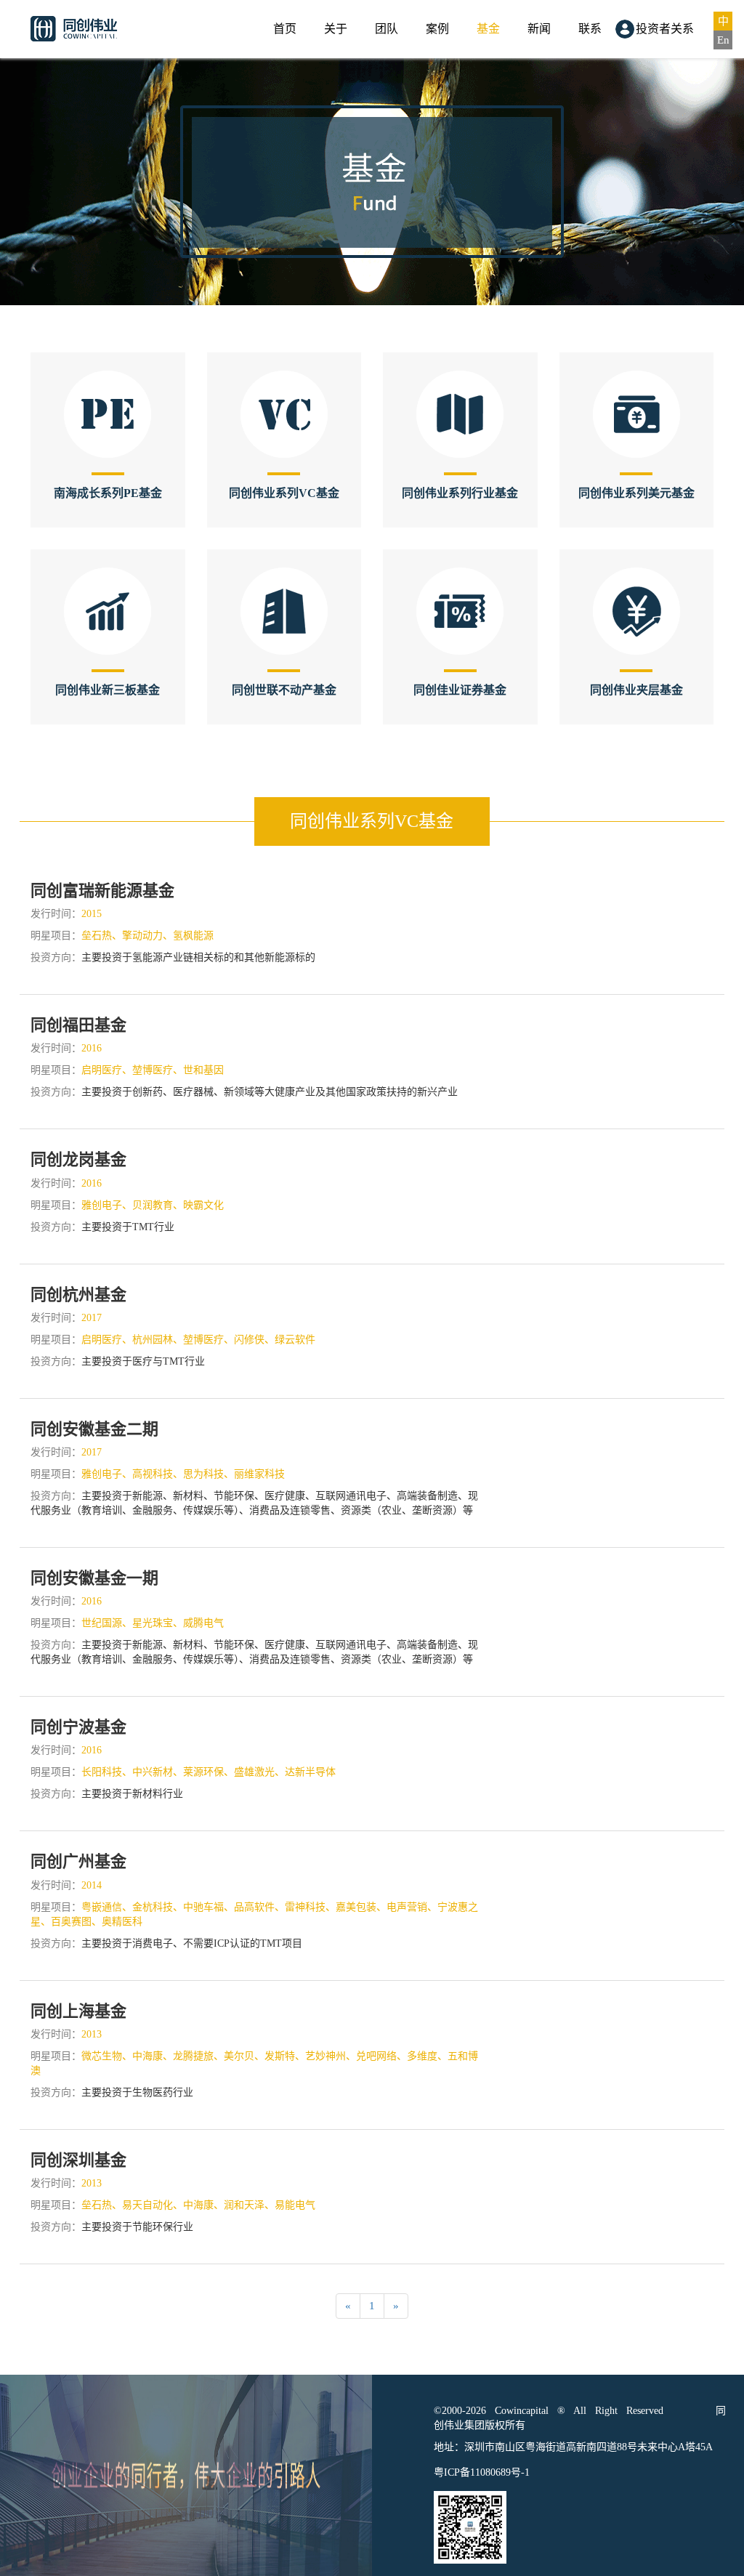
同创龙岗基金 (78, 1159)
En (723, 40)
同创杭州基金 (78, 1295)
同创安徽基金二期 (94, 1429)
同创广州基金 (78, 1861)
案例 (437, 29)
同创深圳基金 (78, 2160)
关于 (336, 29)
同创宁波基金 (78, 1727)
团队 (387, 29)
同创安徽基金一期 (94, 1578)
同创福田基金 (78, 1025)
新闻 (539, 29)
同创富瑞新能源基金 (102, 891)
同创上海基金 (78, 2011)
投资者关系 (665, 29)
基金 (488, 29)
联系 (590, 29)
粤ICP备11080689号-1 (482, 2472)
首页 (285, 29)
